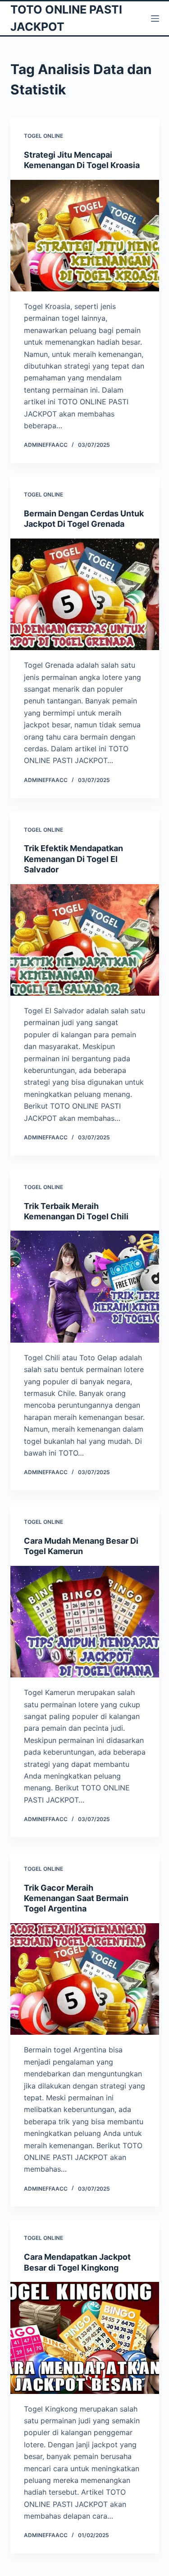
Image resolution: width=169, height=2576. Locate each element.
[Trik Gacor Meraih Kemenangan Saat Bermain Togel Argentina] (85, 1979)
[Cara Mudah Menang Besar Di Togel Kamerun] (85, 1622)
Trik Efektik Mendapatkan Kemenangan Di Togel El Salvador (73, 859)
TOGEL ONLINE (43, 136)
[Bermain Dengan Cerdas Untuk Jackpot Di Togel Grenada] (85, 595)
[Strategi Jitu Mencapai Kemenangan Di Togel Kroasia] (85, 236)
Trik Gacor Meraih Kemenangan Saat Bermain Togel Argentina (76, 1898)
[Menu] (155, 19)
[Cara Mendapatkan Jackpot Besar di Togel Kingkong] (85, 2338)
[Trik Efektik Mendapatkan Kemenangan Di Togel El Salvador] (85, 940)
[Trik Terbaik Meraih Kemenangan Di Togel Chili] (85, 1287)
